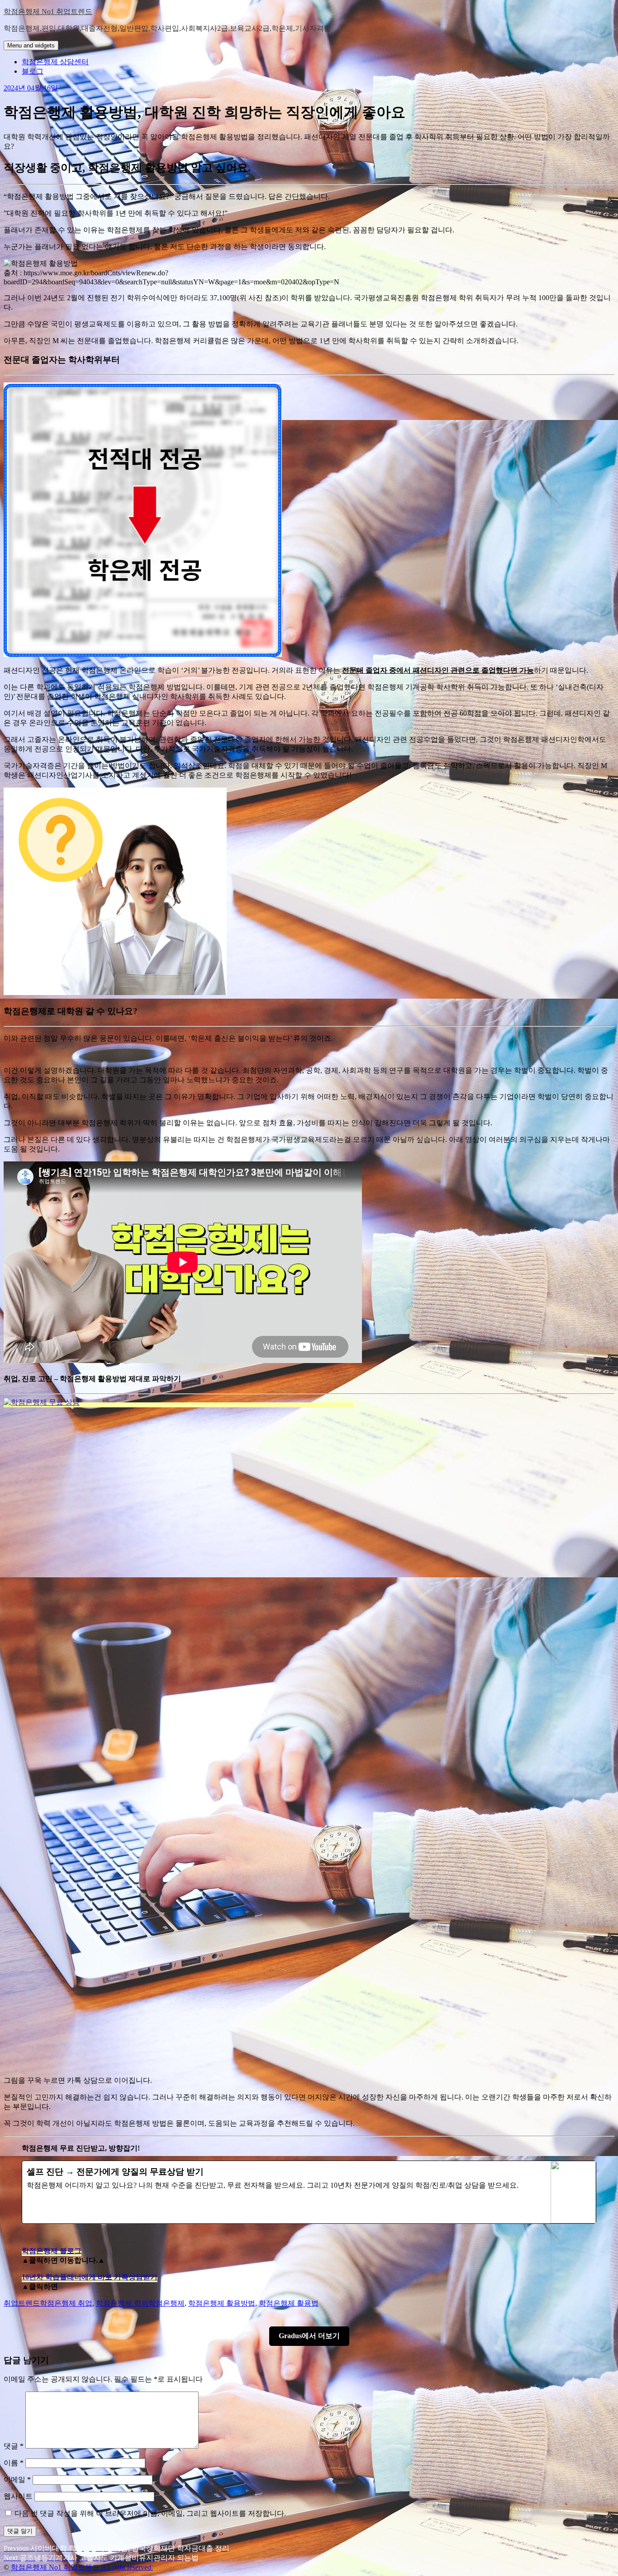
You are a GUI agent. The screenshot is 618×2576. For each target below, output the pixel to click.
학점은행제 (166, 2303)
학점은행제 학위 (122, 2303)
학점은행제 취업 (66, 2303)
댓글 (14, 2446)
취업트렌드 (22, 2303)
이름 (14, 2463)
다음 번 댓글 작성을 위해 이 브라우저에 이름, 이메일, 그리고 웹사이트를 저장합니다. (150, 2513)
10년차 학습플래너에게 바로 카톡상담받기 (90, 2277)
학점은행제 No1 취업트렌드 (48, 12)
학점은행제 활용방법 (222, 2303)
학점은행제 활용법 (289, 2303)
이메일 (17, 2479)
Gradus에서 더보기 (309, 2336)
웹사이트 (18, 2496)
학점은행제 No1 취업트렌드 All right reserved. (82, 2567)
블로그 (33, 71)
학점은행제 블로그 (52, 2251)
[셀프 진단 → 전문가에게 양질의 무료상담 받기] (309, 2192)
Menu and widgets (31, 45)
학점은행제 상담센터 (55, 62)
